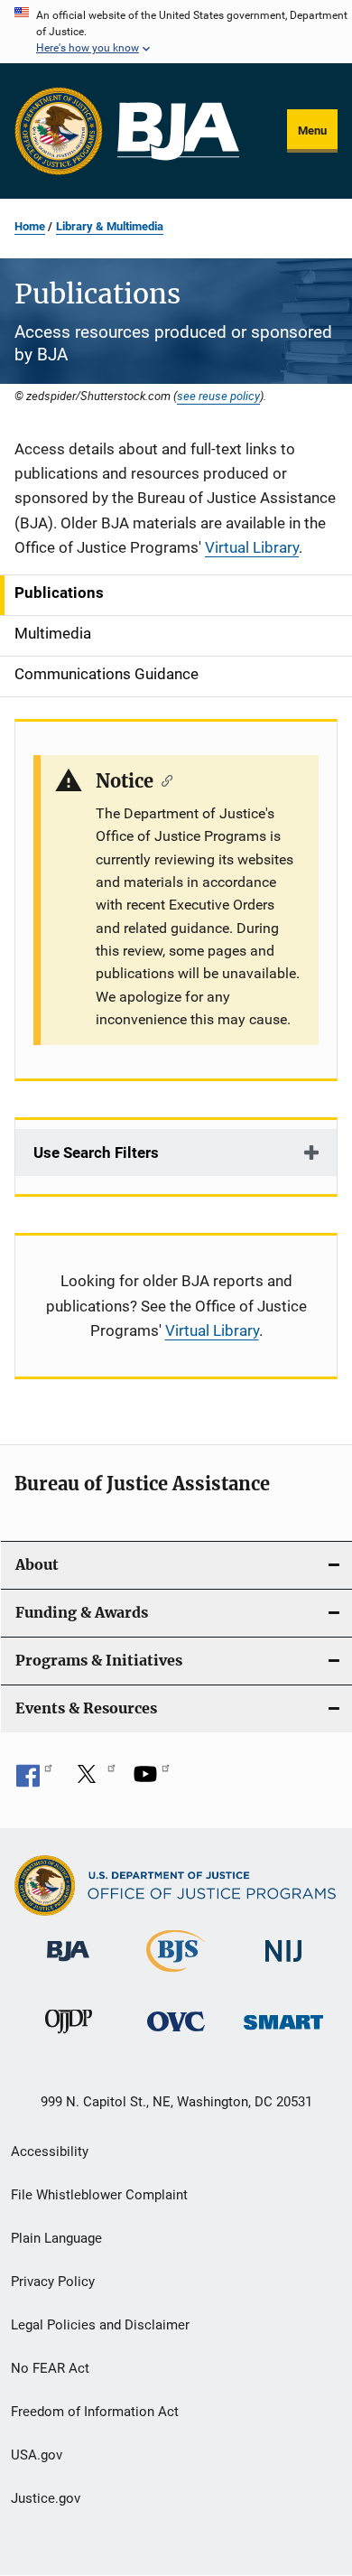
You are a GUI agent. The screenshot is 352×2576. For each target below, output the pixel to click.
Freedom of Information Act (95, 2412)
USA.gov (37, 2455)
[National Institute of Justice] (283, 1965)
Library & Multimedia (110, 226)
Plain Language (56, 2238)
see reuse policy (218, 396)
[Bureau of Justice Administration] (68, 1965)
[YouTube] (152, 1780)
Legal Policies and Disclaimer (100, 2325)
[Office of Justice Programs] (59, 131)
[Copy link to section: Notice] (163, 779)
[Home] (178, 131)
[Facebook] (34, 1780)
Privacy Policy (53, 2282)
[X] (93, 1780)
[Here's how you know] (176, 32)
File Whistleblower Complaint (99, 2195)
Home (30, 226)
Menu (312, 131)
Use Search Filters (96, 1153)
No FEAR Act (50, 2368)
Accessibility (50, 2151)
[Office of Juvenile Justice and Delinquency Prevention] (69, 2037)
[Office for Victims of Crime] (176, 2035)
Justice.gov (46, 2498)
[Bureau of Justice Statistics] (176, 1975)
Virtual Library (252, 547)
